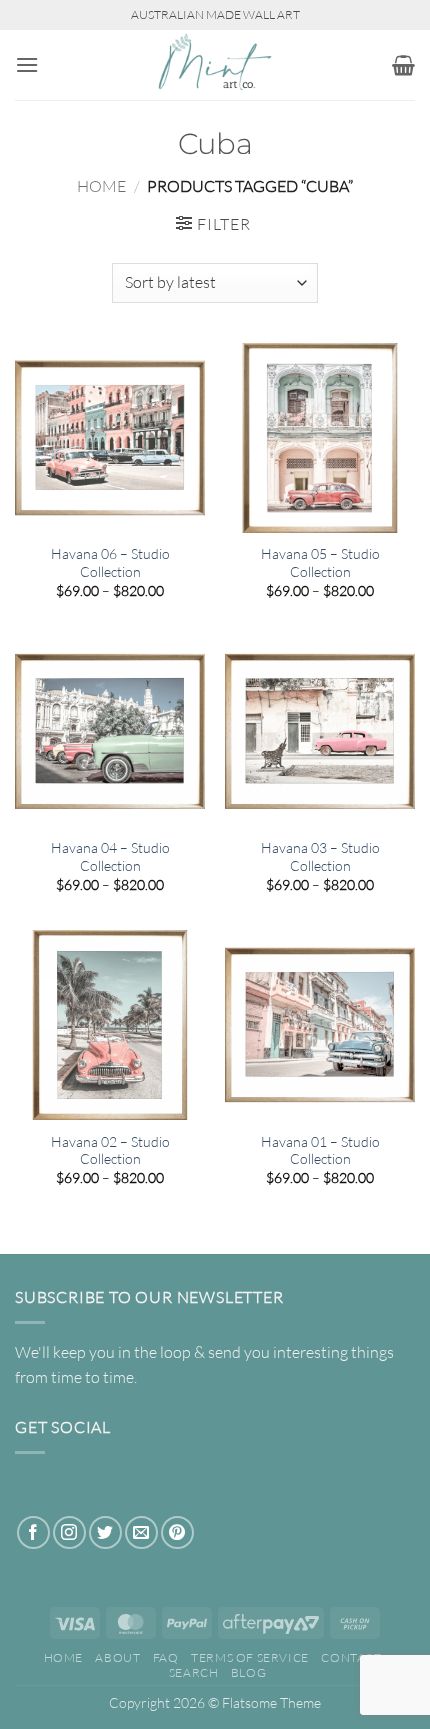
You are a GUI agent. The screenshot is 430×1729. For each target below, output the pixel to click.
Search (194, 1672)
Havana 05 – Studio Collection (320, 562)
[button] (27, 64)
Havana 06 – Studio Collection (110, 562)
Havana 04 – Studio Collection (110, 856)
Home (101, 186)
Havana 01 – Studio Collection (320, 1150)
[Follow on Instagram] (69, 1532)
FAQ (166, 1657)
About (117, 1657)
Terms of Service (250, 1657)
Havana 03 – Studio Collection (320, 856)
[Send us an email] (141, 1532)
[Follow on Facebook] (33, 1532)
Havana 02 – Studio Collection (110, 1150)
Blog (248, 1672)
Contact (351, 1657)
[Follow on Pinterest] (177, 1532)
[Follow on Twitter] (105, 1532)
